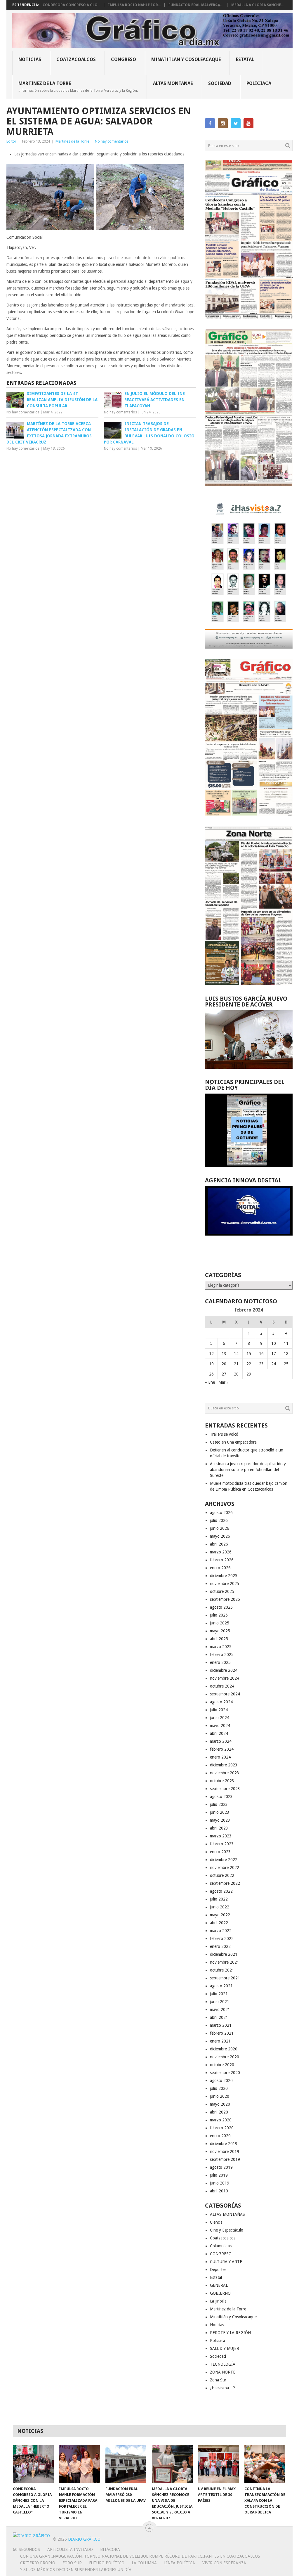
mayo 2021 (220, 2009)
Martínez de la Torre (78, 86)
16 (261, 1354)
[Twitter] (236, 123)
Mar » (224, 1382)
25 (286, 1364)
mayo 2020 (220, 2104)
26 (211, 1374)
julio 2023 (219, 1804)
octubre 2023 (222, 1781)
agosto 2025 (221, 1607)
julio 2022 (219, 1899)
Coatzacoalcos (76, 59)
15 (249, 1354)
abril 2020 (219, 2112)
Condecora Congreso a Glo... (71, 5)
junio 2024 (220, 1718)
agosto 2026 (221, 1513)
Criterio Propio (38, 2563)
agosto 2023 (221, 1797)
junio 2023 (220, 1812)
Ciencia (216, 2222)
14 (236, 1354)
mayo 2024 (220, 1726)
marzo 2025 (221, 1647)
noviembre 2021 (225, 1962)
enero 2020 (220, 2136)
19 (211, 1364)
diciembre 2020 (224, 2049)
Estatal (245, 59)
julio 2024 (219, 1710)
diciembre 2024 (224, 1670)
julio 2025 (219, 1615)
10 (274, 1343)
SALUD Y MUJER (225, 2348)
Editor (11, 141)
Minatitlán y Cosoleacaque (186, 59)
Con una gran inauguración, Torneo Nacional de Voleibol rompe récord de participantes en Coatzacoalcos (140, 2556)
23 (261, 1364)
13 (224, 1354)
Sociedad (220, 83)
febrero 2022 (222, 1939)
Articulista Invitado (70, 2549)
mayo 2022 (220, 1915)
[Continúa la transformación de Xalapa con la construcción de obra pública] (265, 2464)
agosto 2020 (221, 2080)
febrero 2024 (222, 1749)
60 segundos (26, 2549)
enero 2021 (220, 2041)
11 (286, 1343)
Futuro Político (107, 2563)
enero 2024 (220, 1757)
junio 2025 (220, 1623)
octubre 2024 (222, 1686)
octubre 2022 (222, 1875)
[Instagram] (223, 123)
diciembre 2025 (224, 1576)
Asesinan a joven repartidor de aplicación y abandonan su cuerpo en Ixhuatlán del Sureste (248, 1470)
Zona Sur (218, 2380)
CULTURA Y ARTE (226, 2262)
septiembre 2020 (225, 2073)
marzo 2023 (221, 1836)
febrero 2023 (222, 1844)
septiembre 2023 (225, 1789)
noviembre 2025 (225, 1584)
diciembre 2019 (224, 2144)
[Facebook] (210, 123)
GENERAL (219, 2285)
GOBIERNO (220, 2293)
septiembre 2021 (225, 1978)
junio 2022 (220, 1907)
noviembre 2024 (225, 1678)
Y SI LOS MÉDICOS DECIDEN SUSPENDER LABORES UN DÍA (76, 2570)
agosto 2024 (221, 1702)
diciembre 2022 (224, 1860)
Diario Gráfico (84, 2539)
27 (224, 1374)
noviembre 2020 (225, 2057)
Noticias (30, 59)
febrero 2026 (222, 1560)
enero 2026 (220, 1568)
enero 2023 (220, 1852)
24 (274, 1364)
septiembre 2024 (225, 1694)
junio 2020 (220, 2096)
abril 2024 (219, 1733)
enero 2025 (220, 1662)
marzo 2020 (221, 2120)
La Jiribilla (218, 2301)
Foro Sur (72, 2563)
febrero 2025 (222, 1655)
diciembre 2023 (224, 1765)
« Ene (210, 1382)
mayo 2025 (220, 1631)
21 (236, 1364)
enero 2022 (220, 1946)
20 (224, 1364)
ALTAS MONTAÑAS (173, 83)
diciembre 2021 (224, 1954)
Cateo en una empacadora (233, 1442)
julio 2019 (219, 2175)
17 (274, 1354)
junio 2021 (220, 2002)
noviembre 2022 (225, 1868)
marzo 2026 (221, 1552)
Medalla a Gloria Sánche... (257, 5)
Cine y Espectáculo (227, 2230)
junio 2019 (220, 2183)
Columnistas (221, 2246)
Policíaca (259, 83)
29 (249, 1374)
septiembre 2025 (225, 1599)
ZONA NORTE (223, 2372)
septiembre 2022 (225, 1883)
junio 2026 (220, 1528)
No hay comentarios (112, 141)
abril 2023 (219, 1828)
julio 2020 (219, 2088)
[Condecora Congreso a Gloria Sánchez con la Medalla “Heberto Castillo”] (33, 2464)
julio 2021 (219, 1994)
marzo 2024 (221, 1741)
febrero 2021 (222, 2033)
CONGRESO (124, 59)
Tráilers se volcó (224, 1434)
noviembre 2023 (225, 1773)
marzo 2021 (221, 2025)
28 (236, 1374)
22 (249, 1364)
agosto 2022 (221, 1891)
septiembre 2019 (225, 2159)
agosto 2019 (221, 2167)
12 (211, 1354)
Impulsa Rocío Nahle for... (134, 5)
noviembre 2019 (225, 2151)
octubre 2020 (222, 2065)
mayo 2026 (220, 1536)
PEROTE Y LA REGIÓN (230, 2333)
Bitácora (110, 2549)
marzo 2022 (221, 1931)
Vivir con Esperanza (224, 2563)
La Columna (144, 2563)
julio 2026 (219, 1520)
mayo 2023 (220, 1820)
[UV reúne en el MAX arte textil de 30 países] (218, 2464)
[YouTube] (248, 123)
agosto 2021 (221, 1986)
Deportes (218, 2270)
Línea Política (180, 2563)
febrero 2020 (222, 2128)
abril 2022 (219, 1923)
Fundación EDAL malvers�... (196, 5)
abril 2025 (219, 1639)
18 (286, 1354)
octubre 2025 (222, 1591)
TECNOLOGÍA (223, 2364)
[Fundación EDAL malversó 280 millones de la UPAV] (126, 2464)
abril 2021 (219, 2017)
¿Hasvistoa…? (222, 2388)
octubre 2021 (222, 1970)
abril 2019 (219, 2191)
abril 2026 (219, 1544)
